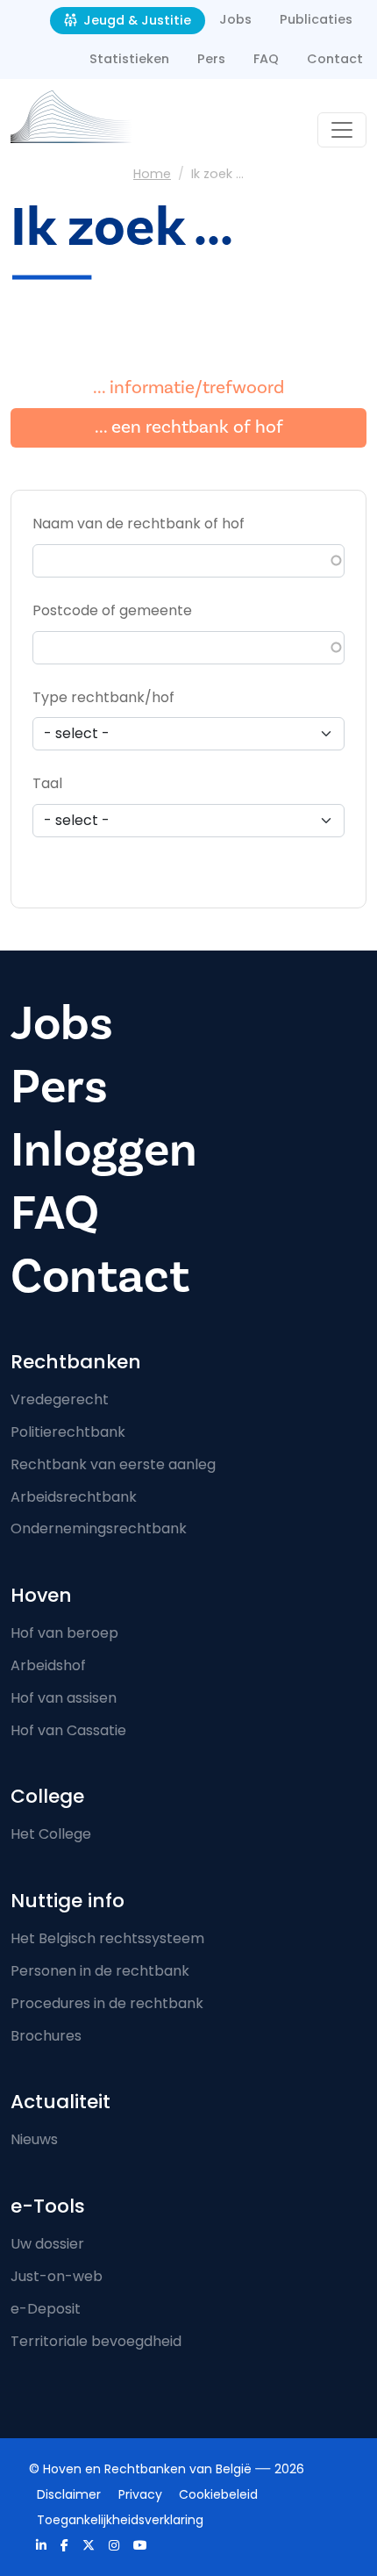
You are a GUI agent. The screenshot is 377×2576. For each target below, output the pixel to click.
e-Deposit (46, 2309)
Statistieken (129, 59)
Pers (211, 59)
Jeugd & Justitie (135, 20)
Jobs (235, 19)
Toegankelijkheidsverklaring (120, 2520)
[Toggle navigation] (342, 130)
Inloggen (104, 1150)
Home (152, 174)
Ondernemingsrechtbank (99, 1528)
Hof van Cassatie (68, 1730)
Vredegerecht (60, 1399)
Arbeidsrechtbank (74, 1497)
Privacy (140, 2494)
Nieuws (34, 2139)
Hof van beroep (64, 1633)
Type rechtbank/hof (103, 697)
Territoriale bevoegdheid (96, 2341)
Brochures (46, 2036)
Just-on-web (57, 2276)
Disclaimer (69, 2494)
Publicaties (316, 19)
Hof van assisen (64, 1698)
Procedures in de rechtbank (107, 2003)
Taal (47, 783)
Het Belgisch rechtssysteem (107, 1938)
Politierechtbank (68, 1432)
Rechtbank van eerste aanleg (113, 1464)
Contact (335, 59)
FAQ (266, 59)
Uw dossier (47, 2244)
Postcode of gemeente (112, 610)
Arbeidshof (48, 1665)
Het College (51, 1834)
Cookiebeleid (218, 2494)
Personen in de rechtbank (100, 1971)
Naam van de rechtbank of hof (139, 524)
